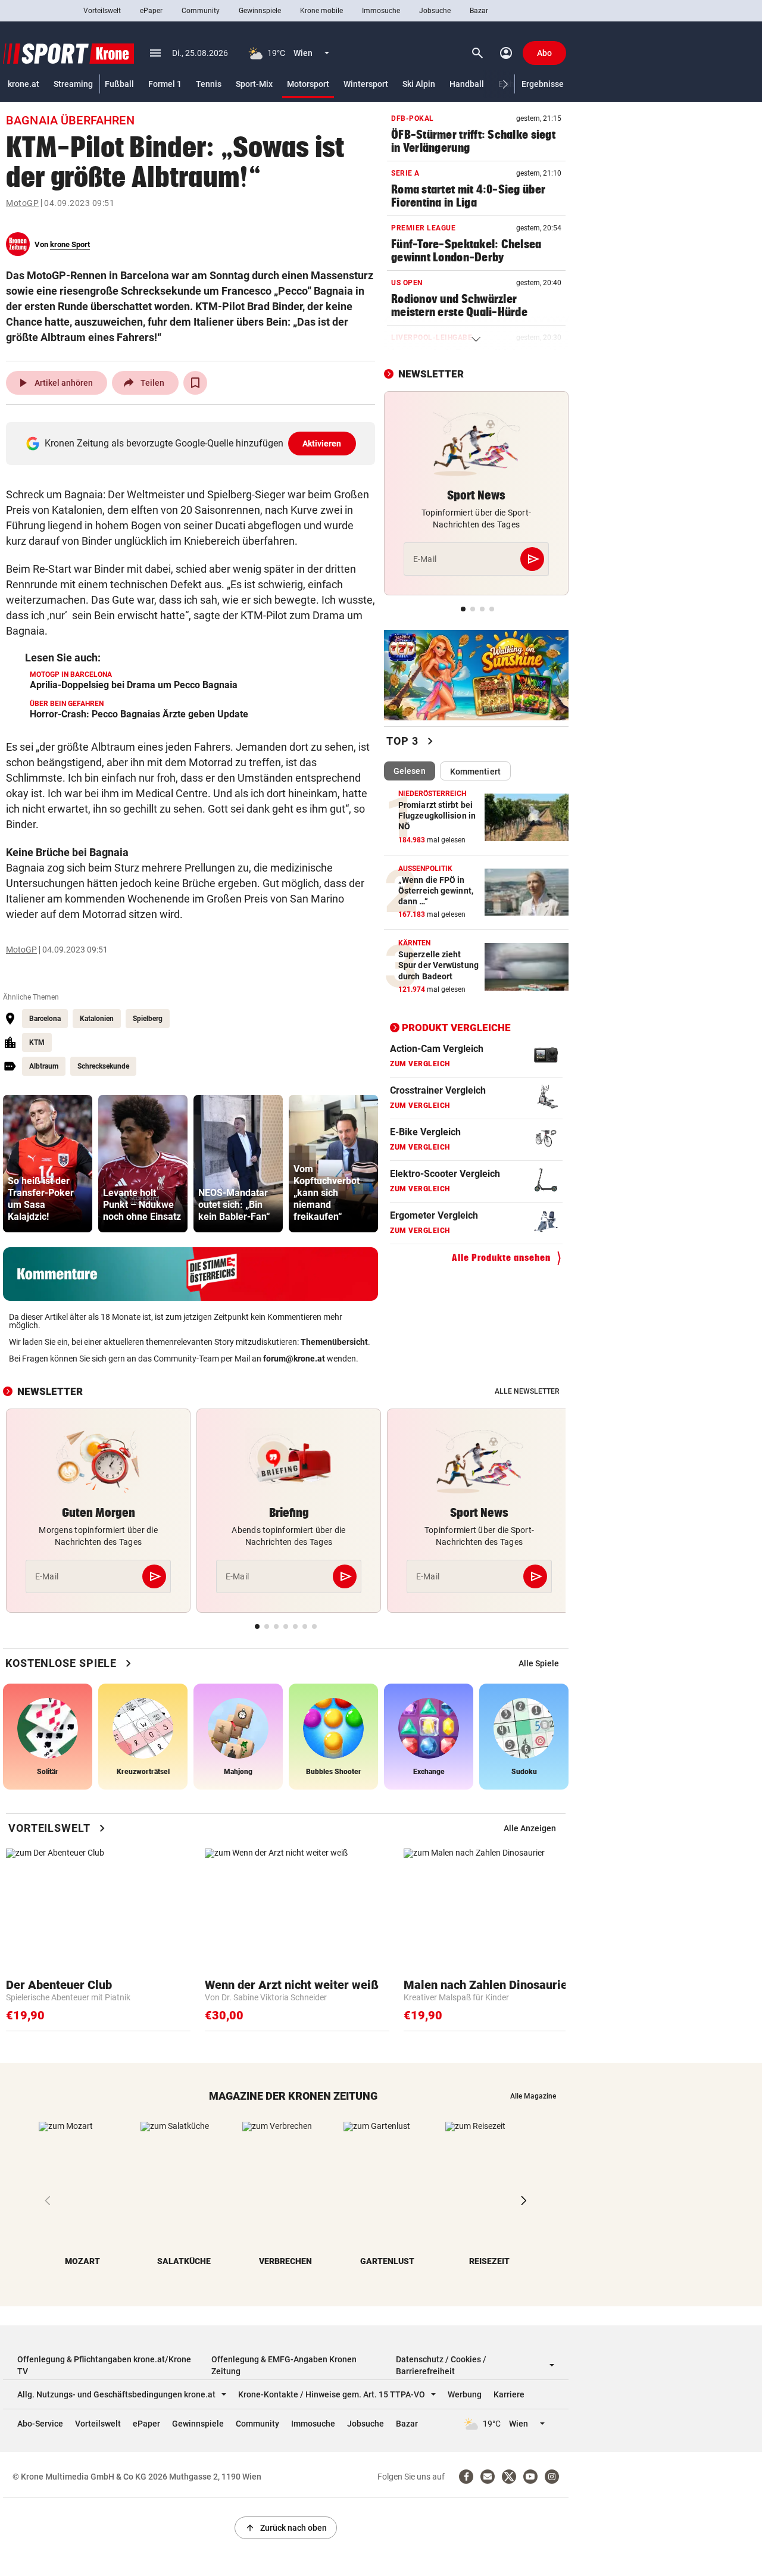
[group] (48, 1164)
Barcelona (45, 1019)
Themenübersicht (334, 1342)
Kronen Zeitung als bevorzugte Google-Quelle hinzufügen (193, 443)
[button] (506, 84)
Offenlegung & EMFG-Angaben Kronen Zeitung (284, 2365)
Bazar (479, 11)
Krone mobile (321, 11)
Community (201, 11)
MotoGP (22, 203)
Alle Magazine (533, 2096)
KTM (37, 1042)
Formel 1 (165, 84)
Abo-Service (40, 2424)
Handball (467, 84)
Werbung (465, 2394)
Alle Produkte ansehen (501, 1258)
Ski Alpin (419, 84)
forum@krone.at (294, 1359)
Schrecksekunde (103, 1066)
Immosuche (381, 11)
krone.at (24, 84)
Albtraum (44, 1066)
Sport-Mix (254, 84)
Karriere (509, 2394)
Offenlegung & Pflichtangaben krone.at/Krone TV (104, 2365)
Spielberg (148, 1019)
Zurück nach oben (286, 2528)
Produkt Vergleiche (456, 1027)
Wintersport (366, 84)
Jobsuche (435, 11)
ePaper (151, 11)
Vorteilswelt (102, 11)
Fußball (119, 84)
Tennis (209, 84)
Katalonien (97, 1019)
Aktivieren (322, 444)
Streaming (73, 84)
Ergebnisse (543, 84)
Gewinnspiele (260, 11)
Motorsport (308, 84)
